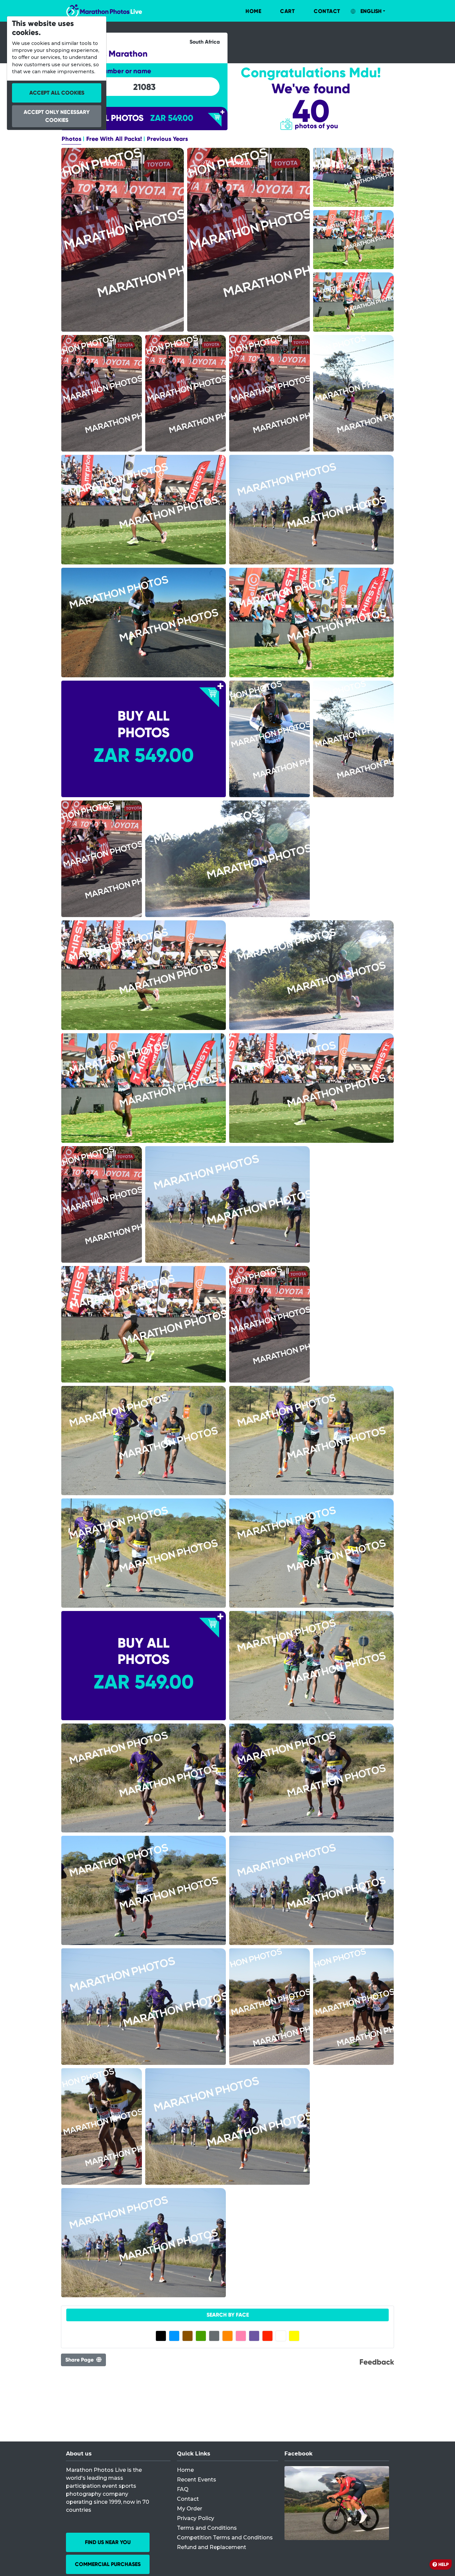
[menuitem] (246, 11)
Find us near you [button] (108, 2542)
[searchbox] (144, 87)
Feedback (377, 2362)
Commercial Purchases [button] (108, 2564)
